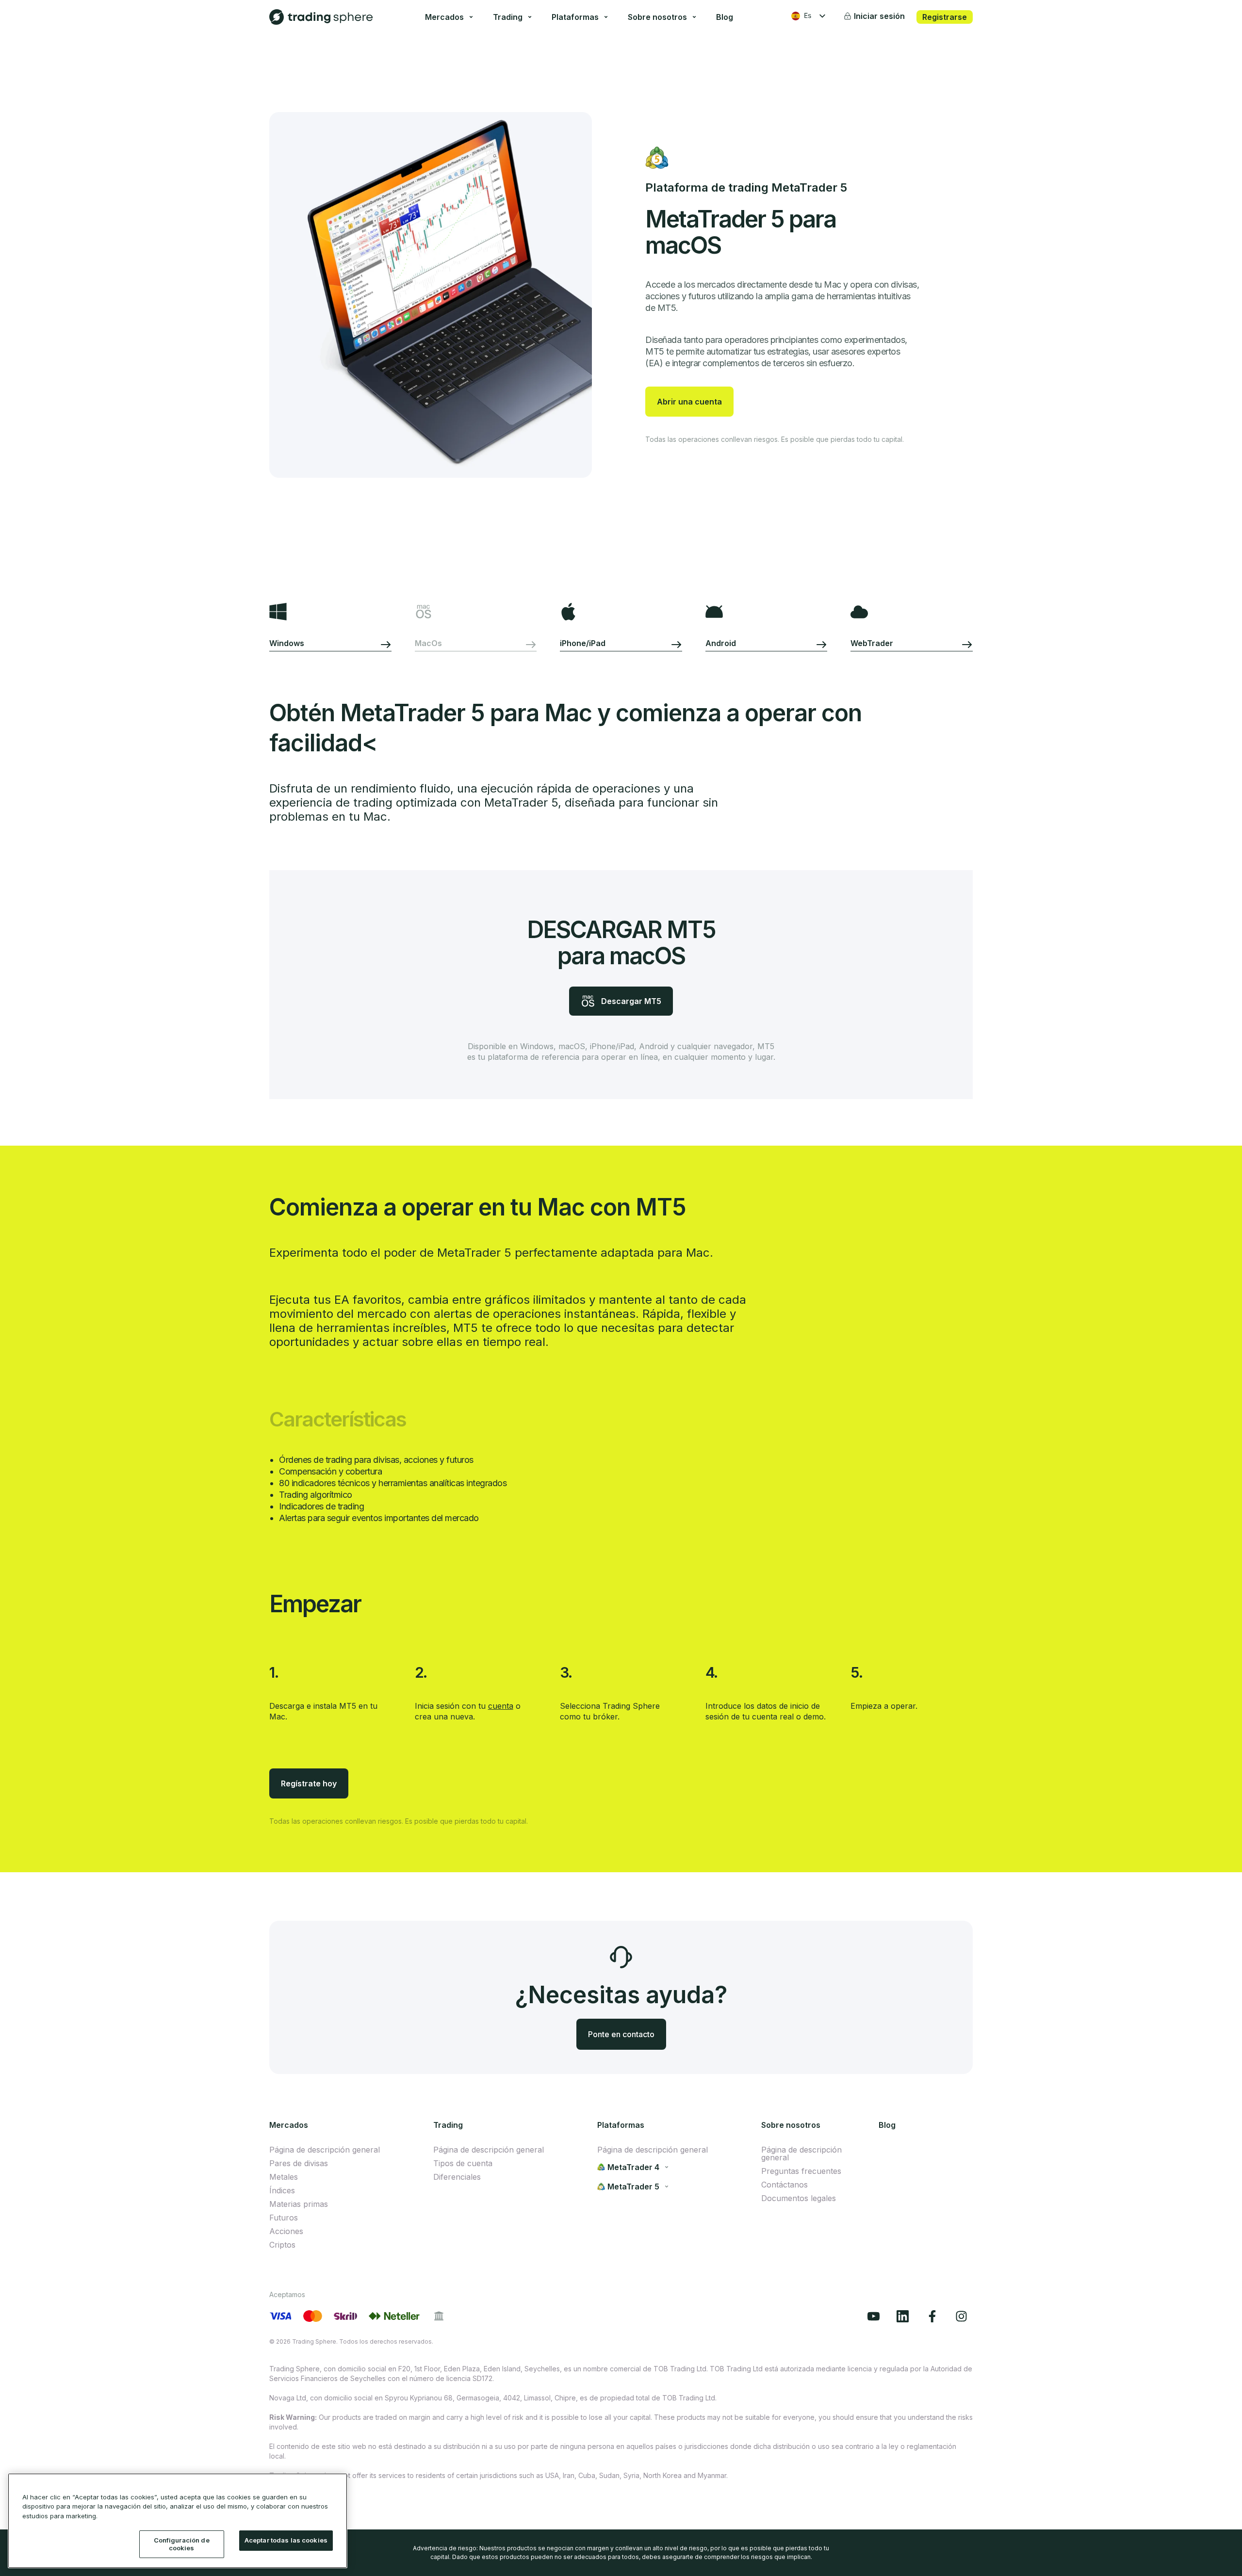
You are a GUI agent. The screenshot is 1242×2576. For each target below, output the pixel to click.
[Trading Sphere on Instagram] (964, 2316)
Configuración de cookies (182, 2544)
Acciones (286, 2231)
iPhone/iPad (583, 643)
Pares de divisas (299, 2163)
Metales (284, 2177)
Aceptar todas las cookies (286, 2541)
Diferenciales (457, 2177)
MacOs (428, 643)
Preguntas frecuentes (801, 2171)
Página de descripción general (325, 2150)
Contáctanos (784, 2185)
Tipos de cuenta (463, 2163)
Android (721, 643)
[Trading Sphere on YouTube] (876, 2316)
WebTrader (872, 643)
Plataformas (575, 17)
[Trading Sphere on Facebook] (935, 2316)
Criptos (282, 2245)
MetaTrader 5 (633, 2187)
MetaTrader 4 (633, 2167)
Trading (508, 17)
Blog (725, 17)
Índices (282, 2190)
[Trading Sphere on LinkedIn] (905, 2316)
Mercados (444, 17)
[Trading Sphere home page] (321, 17)
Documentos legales (799, 2198)
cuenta (501, 1706)
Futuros (284, 2218)
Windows (288, 643)
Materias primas (299, 2204)
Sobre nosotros (657, 17)
